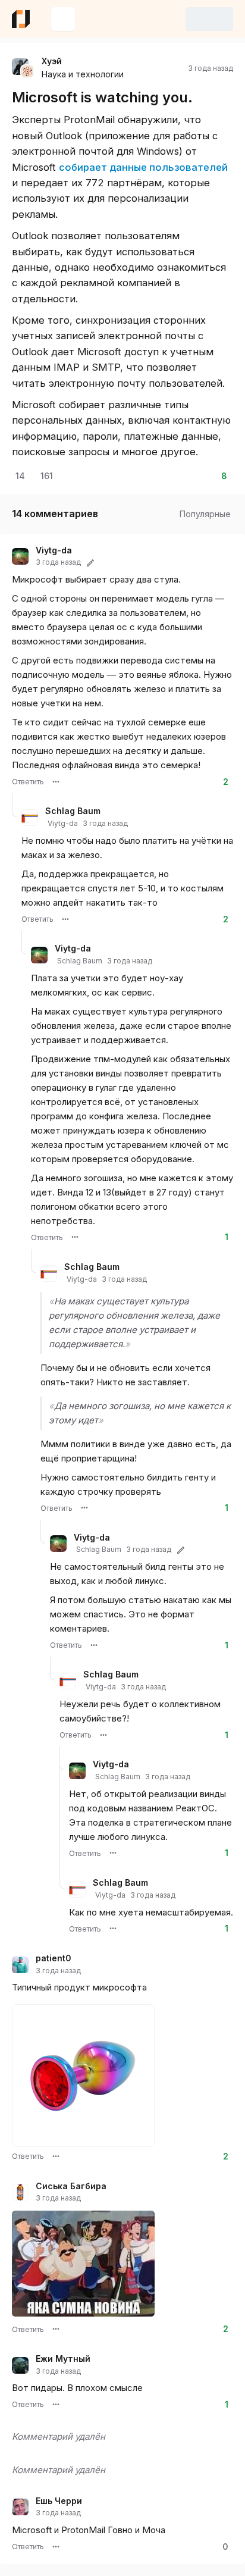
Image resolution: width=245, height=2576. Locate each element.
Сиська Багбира (71, 2186)
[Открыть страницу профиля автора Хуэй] (20, 67)
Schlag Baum (73, 811)
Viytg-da (54, 550)
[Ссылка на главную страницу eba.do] (21, 19)
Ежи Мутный (63, 2359)
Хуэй (52, 61)
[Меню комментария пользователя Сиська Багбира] (56, 2329)
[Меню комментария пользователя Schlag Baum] (65, 919)
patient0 (54, 1958)
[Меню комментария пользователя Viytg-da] (56, 782)
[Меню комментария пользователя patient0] (56, 2156)
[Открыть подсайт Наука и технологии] (27, 71)
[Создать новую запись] (63, 19)
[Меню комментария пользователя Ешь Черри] (56, 2547)
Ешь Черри (59, 2501)
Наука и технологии (83, 74)
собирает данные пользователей (143, 167)
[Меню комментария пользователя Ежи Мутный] (56, 2405)
